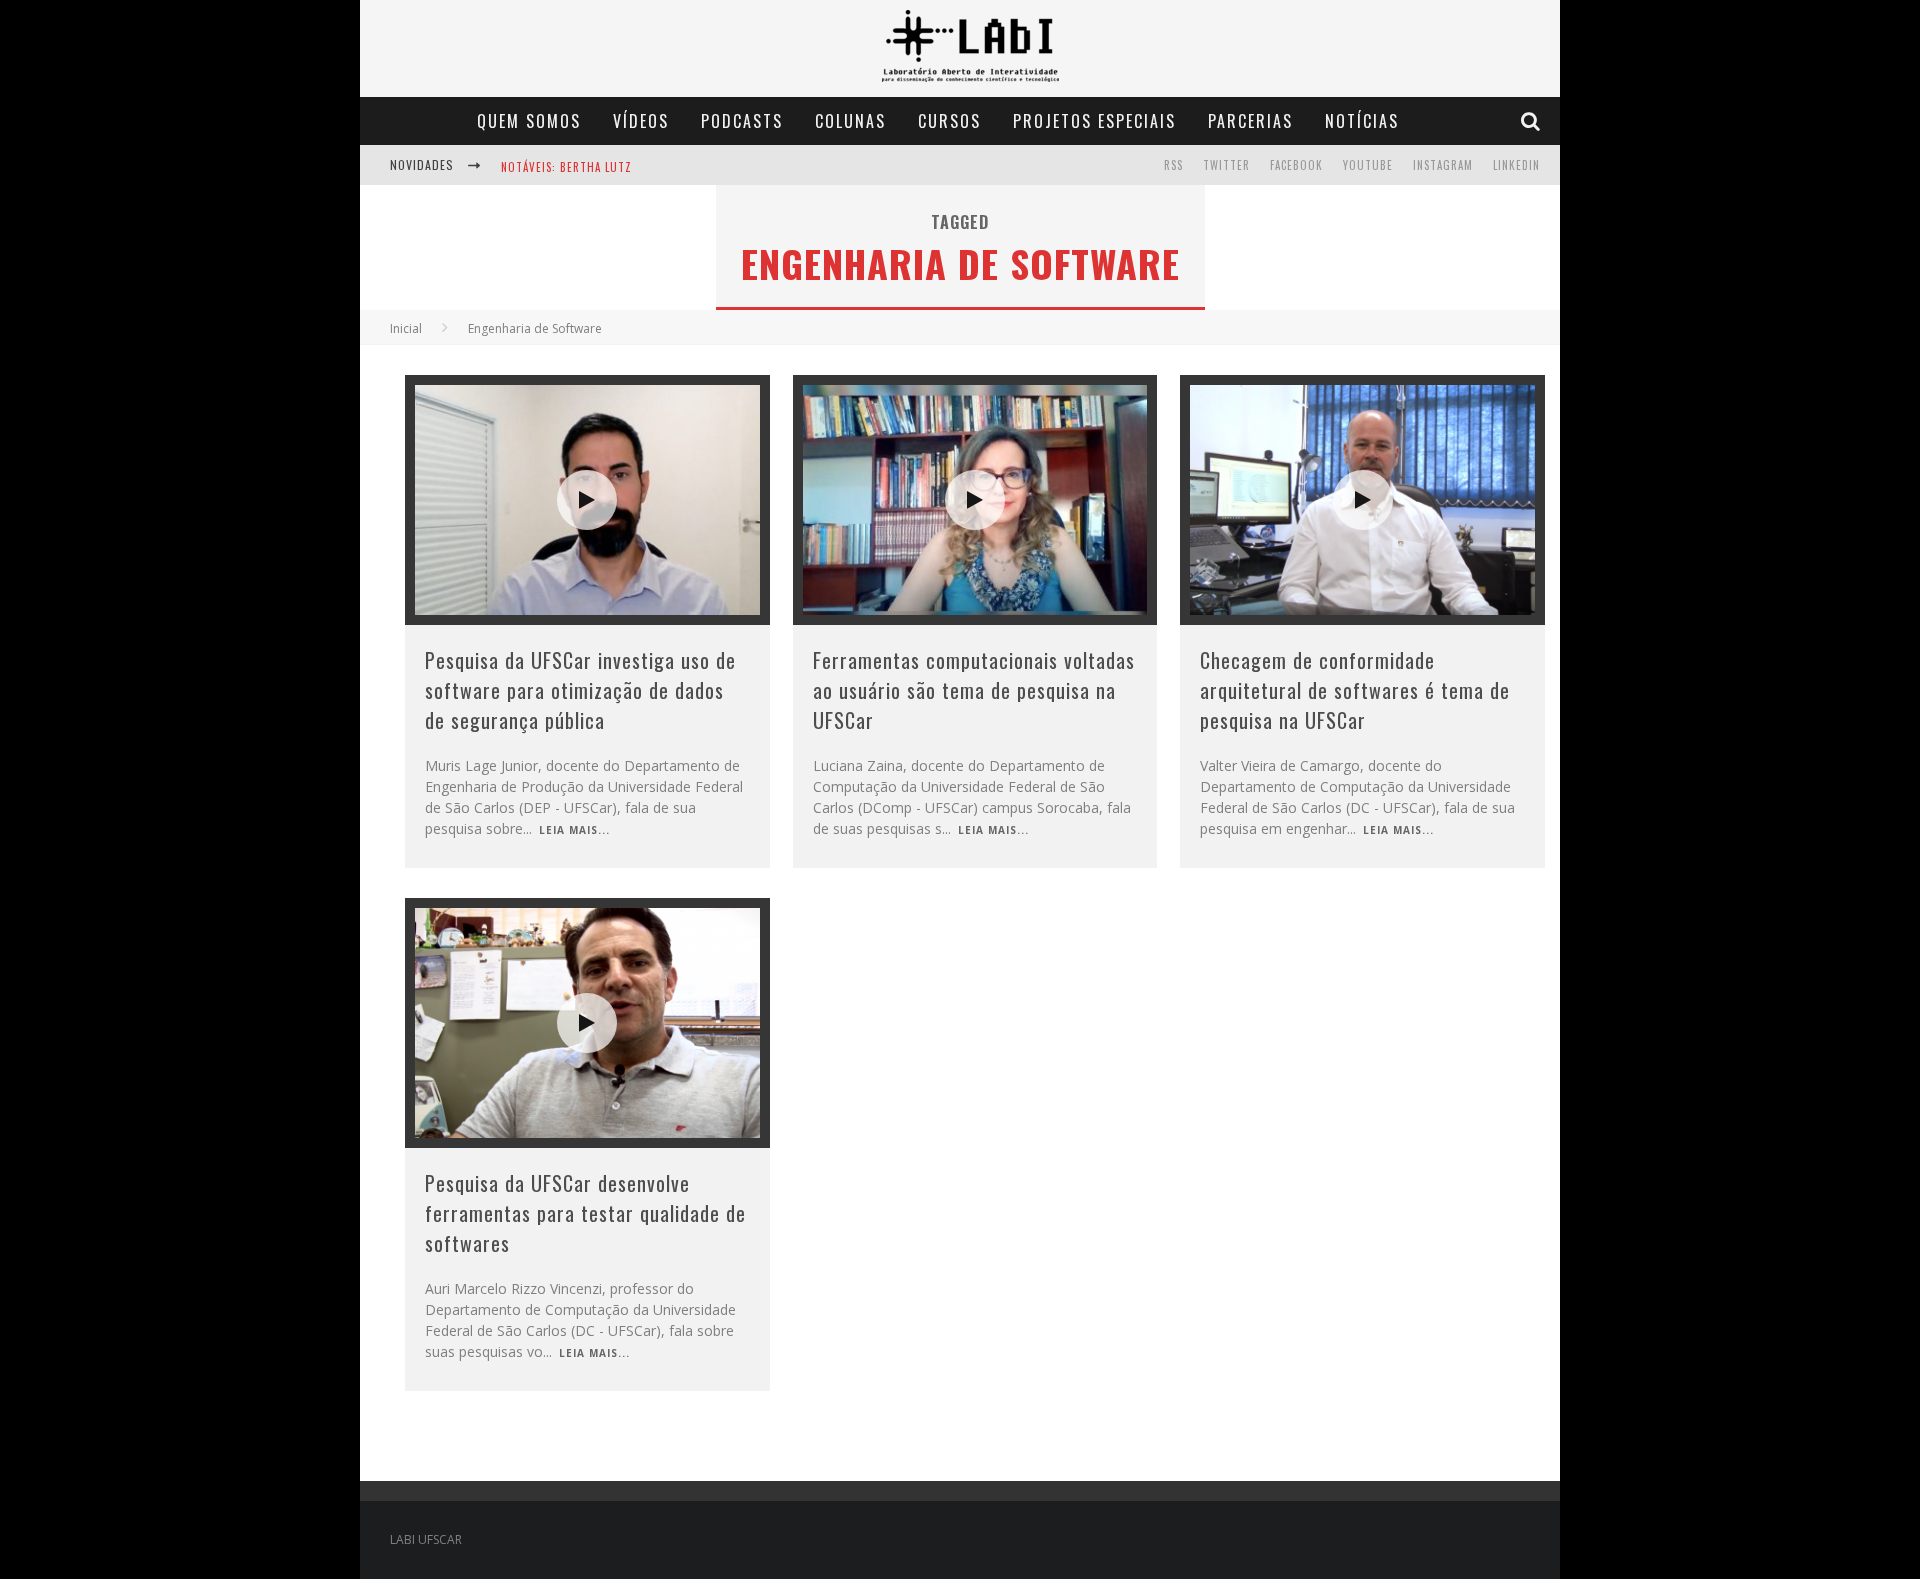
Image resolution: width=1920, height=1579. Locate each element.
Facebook (1296, 165)
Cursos (949, 121)
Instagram (1443, 165)
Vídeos (641, 121)
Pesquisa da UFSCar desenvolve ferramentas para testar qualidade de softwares (585, 1213)
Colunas (850, 121)
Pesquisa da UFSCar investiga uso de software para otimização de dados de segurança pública (580, 690)
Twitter (1226, 165)
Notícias (1362, 121)
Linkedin (1516, 165)
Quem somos (529, 121)
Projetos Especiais (1094, 121)
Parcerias (1250, 121)
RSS (1173, 165)
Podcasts (742, 121)
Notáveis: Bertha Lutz (566, 167)
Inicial (406, 328)
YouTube (1368, 165)
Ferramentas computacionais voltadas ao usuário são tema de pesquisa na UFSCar (974, 690)
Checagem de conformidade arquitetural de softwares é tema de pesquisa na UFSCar (1355, 690)
